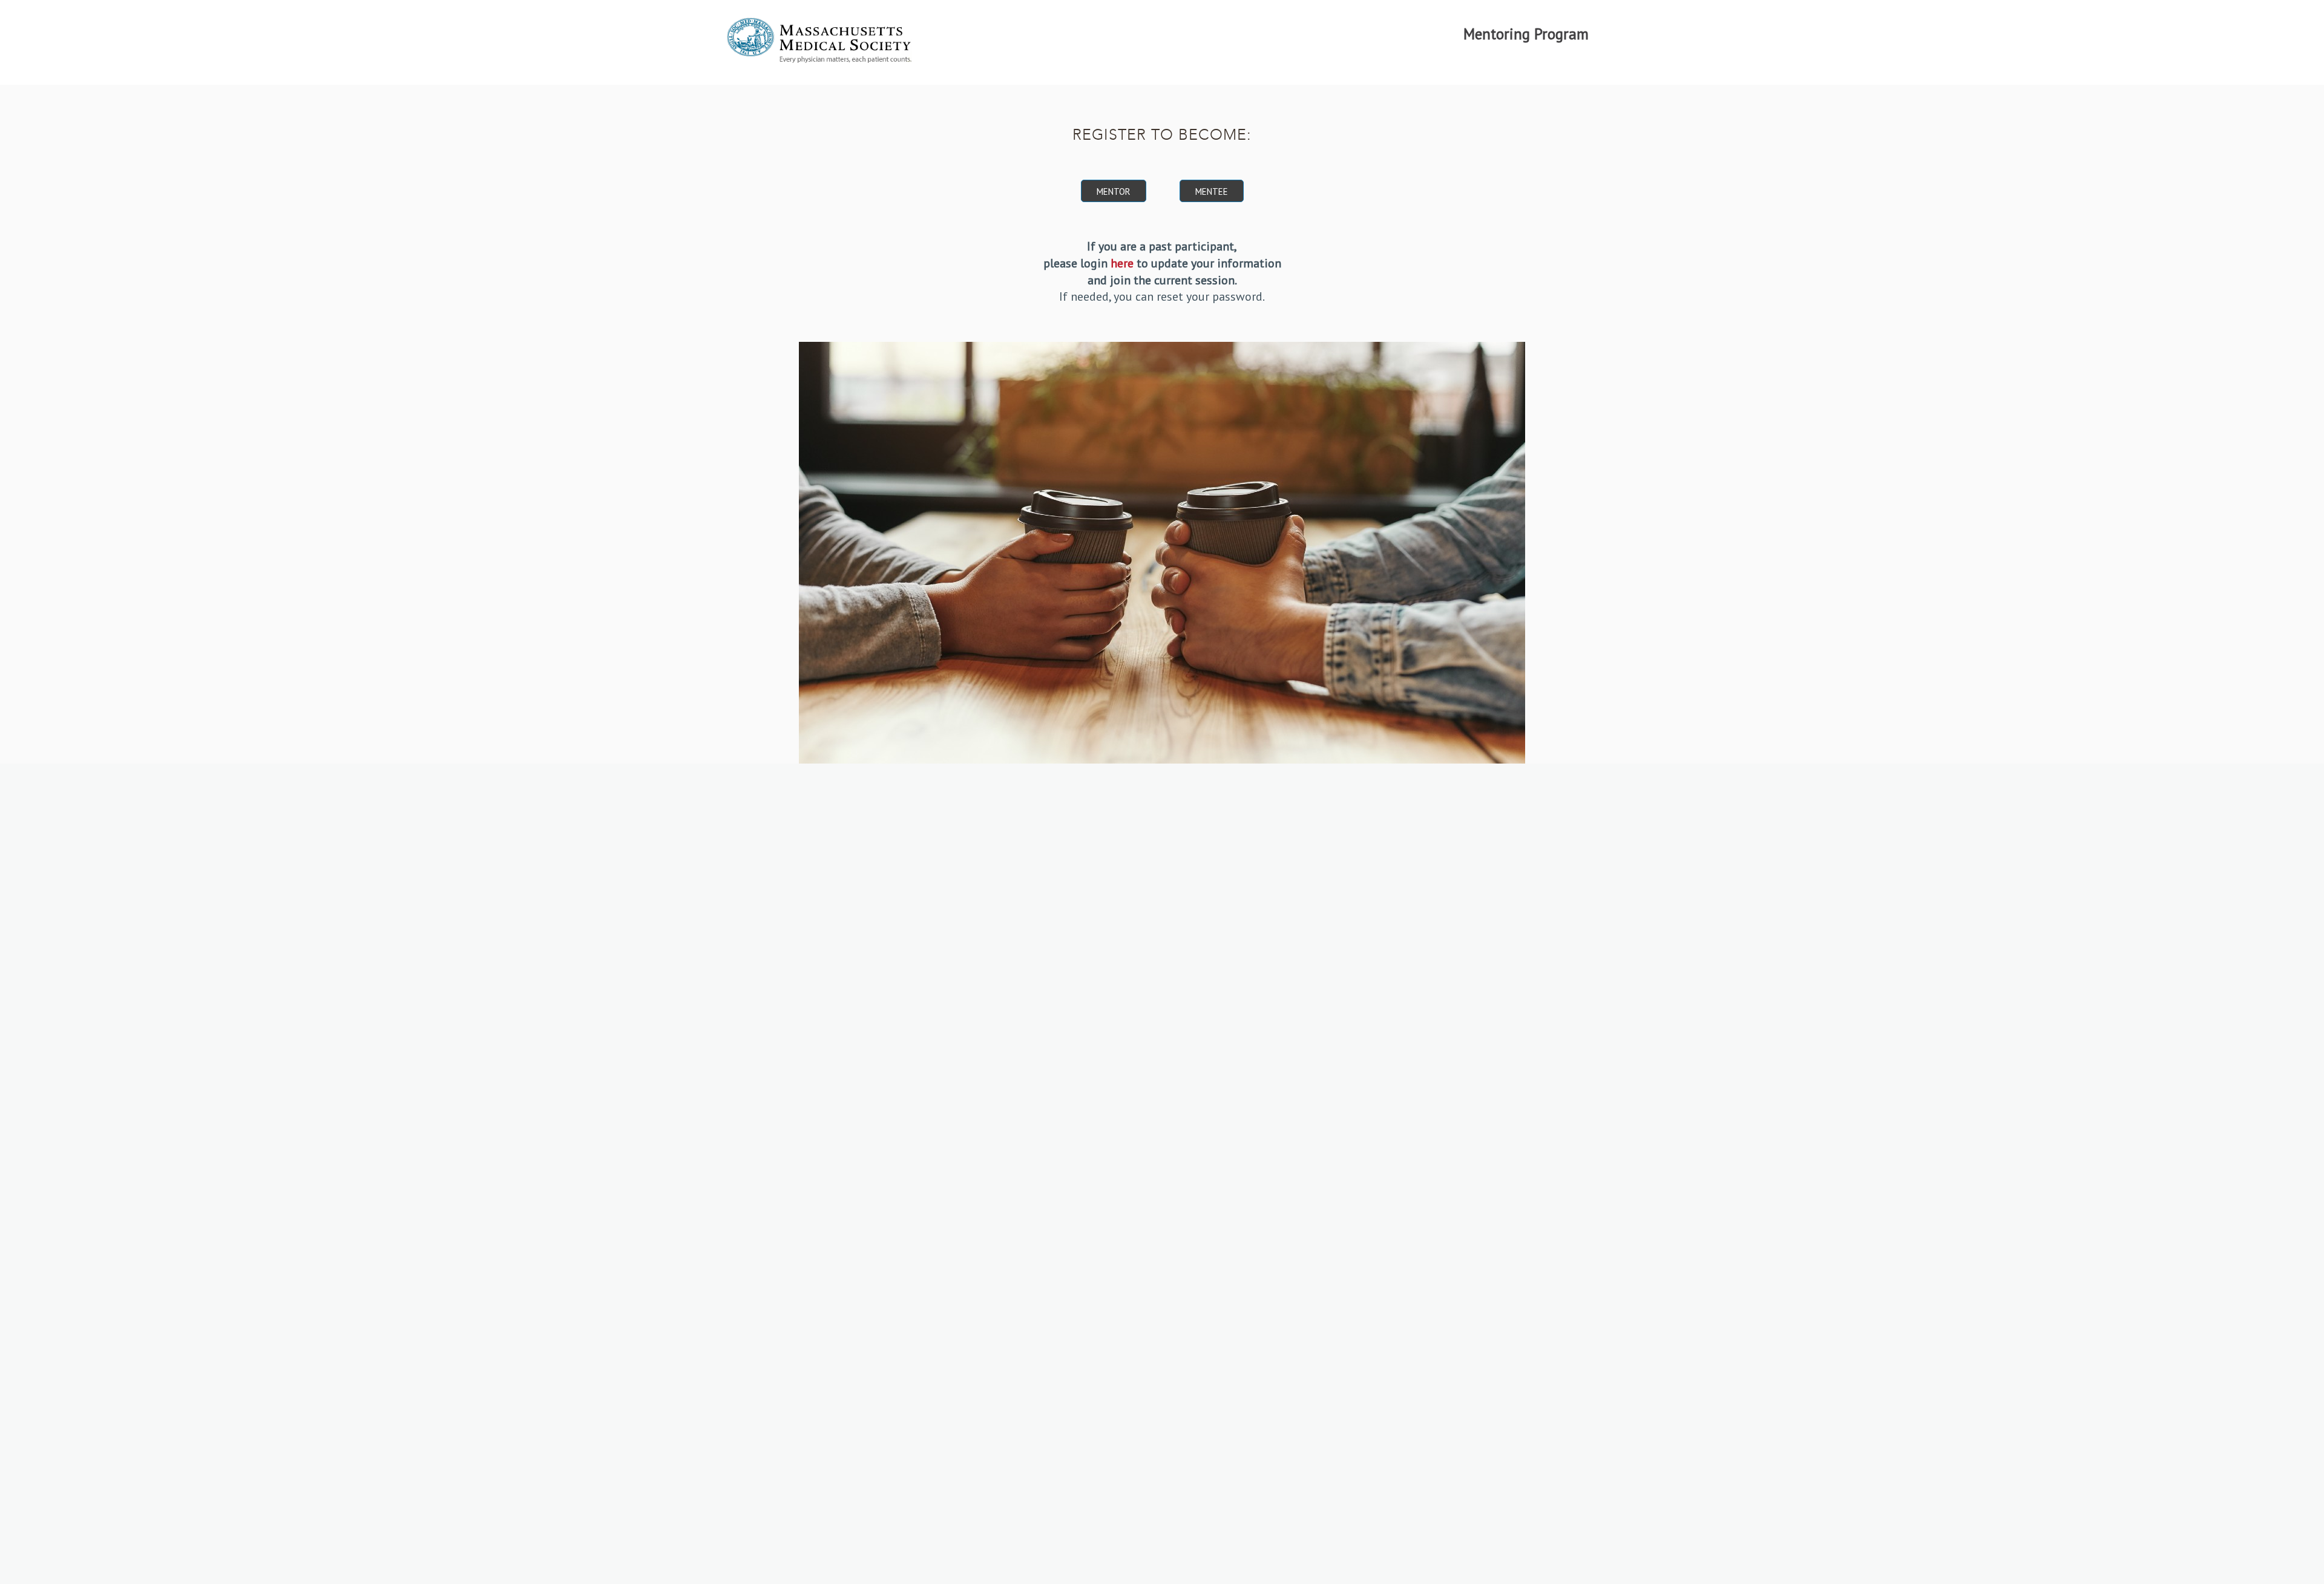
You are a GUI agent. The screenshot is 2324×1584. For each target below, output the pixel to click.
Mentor (1114, 191)
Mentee (1212, 191)
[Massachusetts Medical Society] (819, 45)
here (1122, 263)
